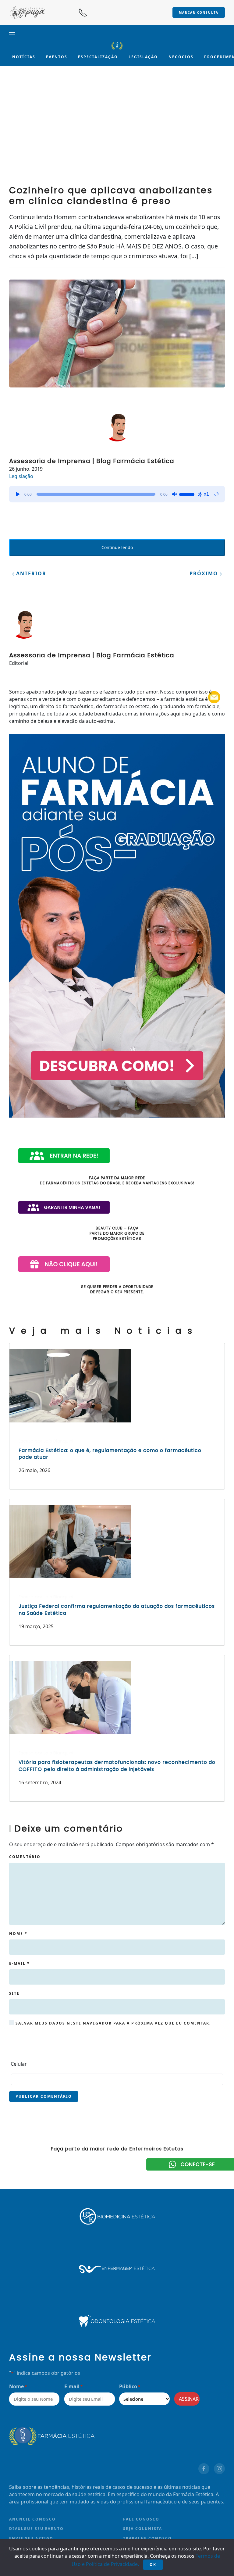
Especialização (98, 57)
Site (14, 1993)
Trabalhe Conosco (147, 2538)
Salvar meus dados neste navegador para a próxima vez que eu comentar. (112, 2023)
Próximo (205, 573)
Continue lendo (117, 547)
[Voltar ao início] (117, 46)
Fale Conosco (141, 2519)
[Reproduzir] (18, 494)
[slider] (188, 494)
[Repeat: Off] (216, 494)
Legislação (143, 57)
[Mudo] (174, 494)
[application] (117, 494)
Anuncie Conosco (32, 2519)
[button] (12, 34)
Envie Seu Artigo (31, 2538)
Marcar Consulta (199, 12)
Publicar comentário (44, 2096)
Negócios (181, 57)
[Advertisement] (117, 130)
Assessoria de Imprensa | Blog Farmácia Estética (92, 461)
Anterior (30, 573)
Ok (153, 2565)
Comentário (25, 1857)
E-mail (19, 1963)
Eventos (57, 57)
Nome (18, 1934)
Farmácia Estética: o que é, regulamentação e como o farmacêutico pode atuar (110, 1454)
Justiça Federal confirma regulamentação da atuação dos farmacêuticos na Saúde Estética (117, 1609)
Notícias (24, 57)
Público (130, 2386)
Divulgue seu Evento (36, 2529)
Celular (19, 2064)
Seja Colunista (143, 2529)
